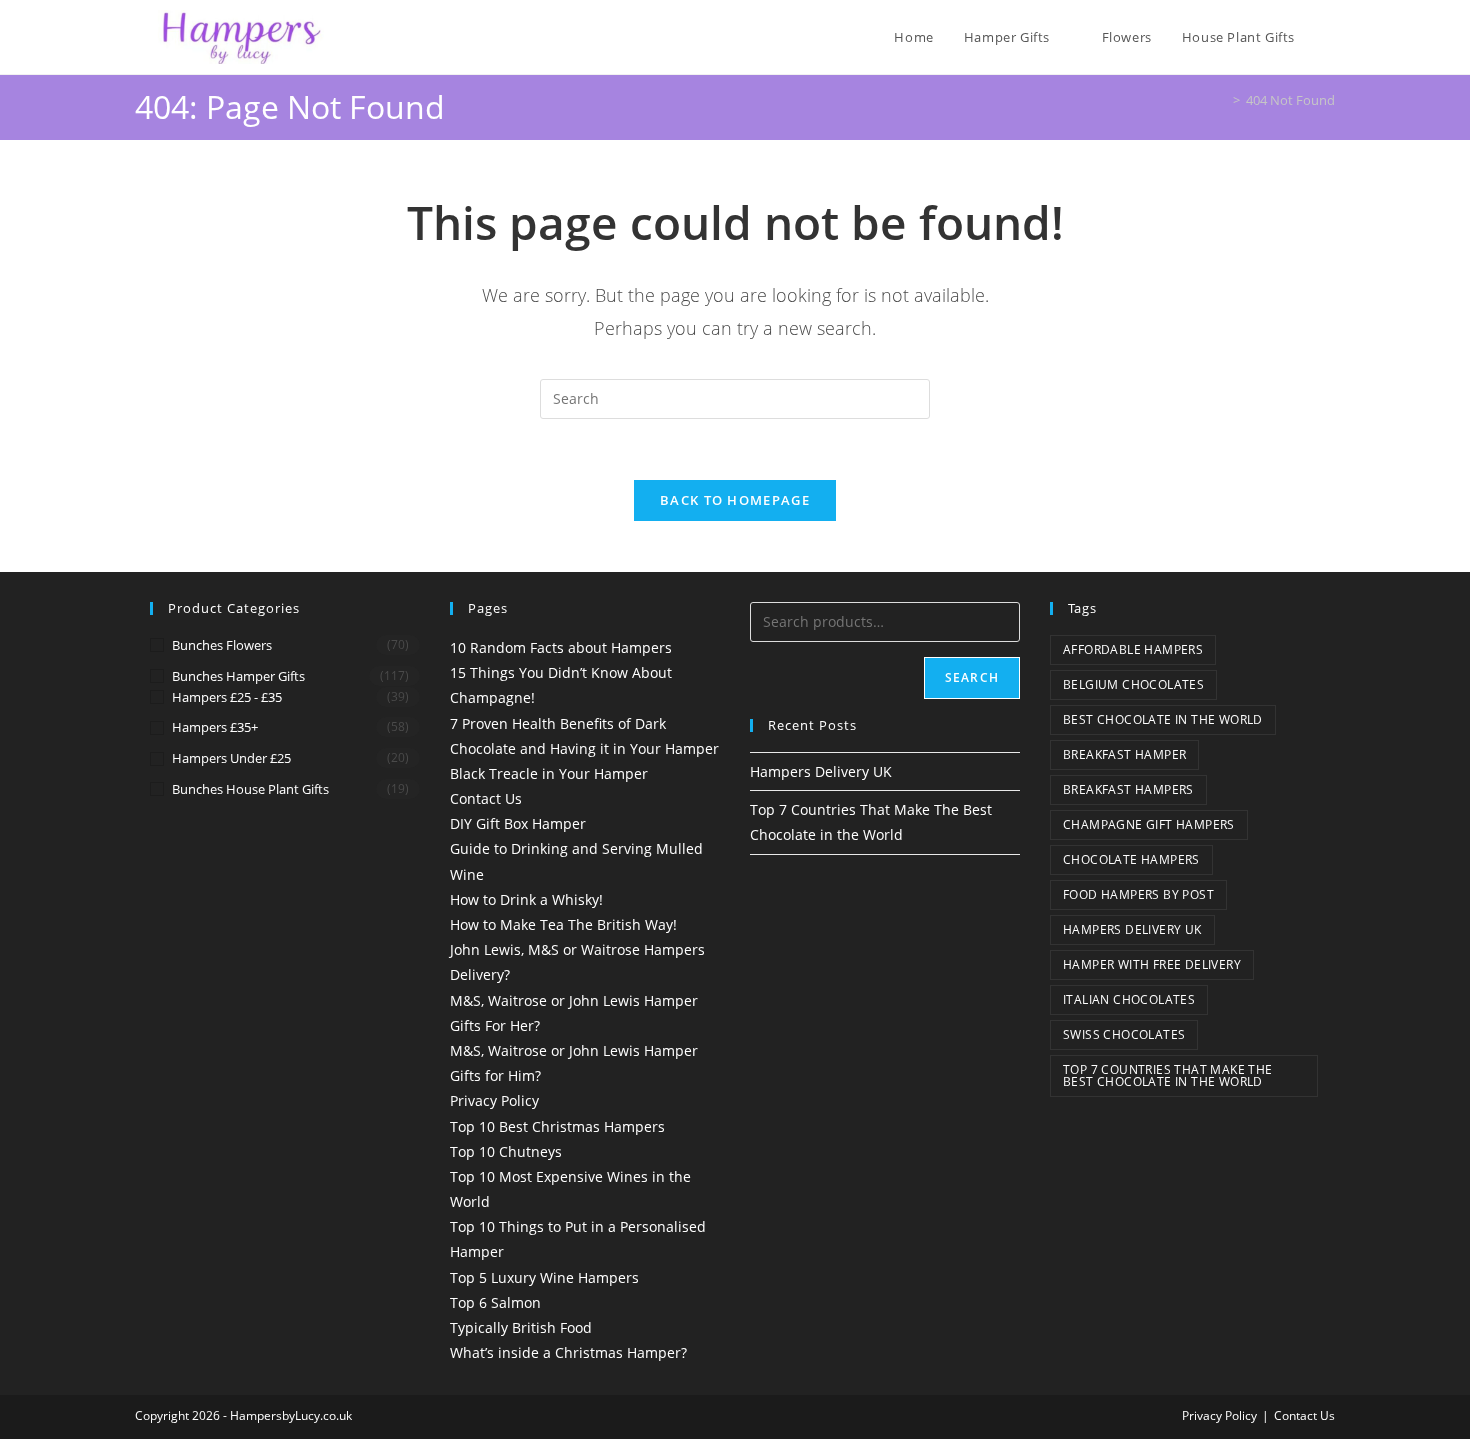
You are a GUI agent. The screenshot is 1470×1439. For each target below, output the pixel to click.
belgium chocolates (1133, 684)
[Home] (1222, 100)
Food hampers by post (1138, 894)
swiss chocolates (1124, 1034)
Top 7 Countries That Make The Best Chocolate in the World (1168, 1075)
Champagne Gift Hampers (1149, 824)
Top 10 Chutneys (506, 1151)
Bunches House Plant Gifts (250, 789)
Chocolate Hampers (1131, 859)
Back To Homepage (735, 500)
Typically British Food (521, 1327)
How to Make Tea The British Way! (563, 924)
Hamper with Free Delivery (1152, 964)
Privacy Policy (494, 1100)
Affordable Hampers (1133, 649)
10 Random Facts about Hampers (561, 647)
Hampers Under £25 (231, 758)
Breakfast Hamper (1124, 754)
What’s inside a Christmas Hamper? (568, 1352)
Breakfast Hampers (1128, 789)
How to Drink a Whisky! (526, 899)
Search (972, 677)
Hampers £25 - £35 (227, 697)
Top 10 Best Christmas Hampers (557, 1126)
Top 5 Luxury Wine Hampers (544, 1277)
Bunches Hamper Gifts (238, 676)
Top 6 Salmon (495, 1302)
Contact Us (486, 798)
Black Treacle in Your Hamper (549, 773)
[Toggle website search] (1330, 37)
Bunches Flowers (222, 645)
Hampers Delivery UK (821, 771)
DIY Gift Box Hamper (518, 823)
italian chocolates (1129, 999)
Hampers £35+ (215, 727)
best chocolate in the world (1163, 719)
